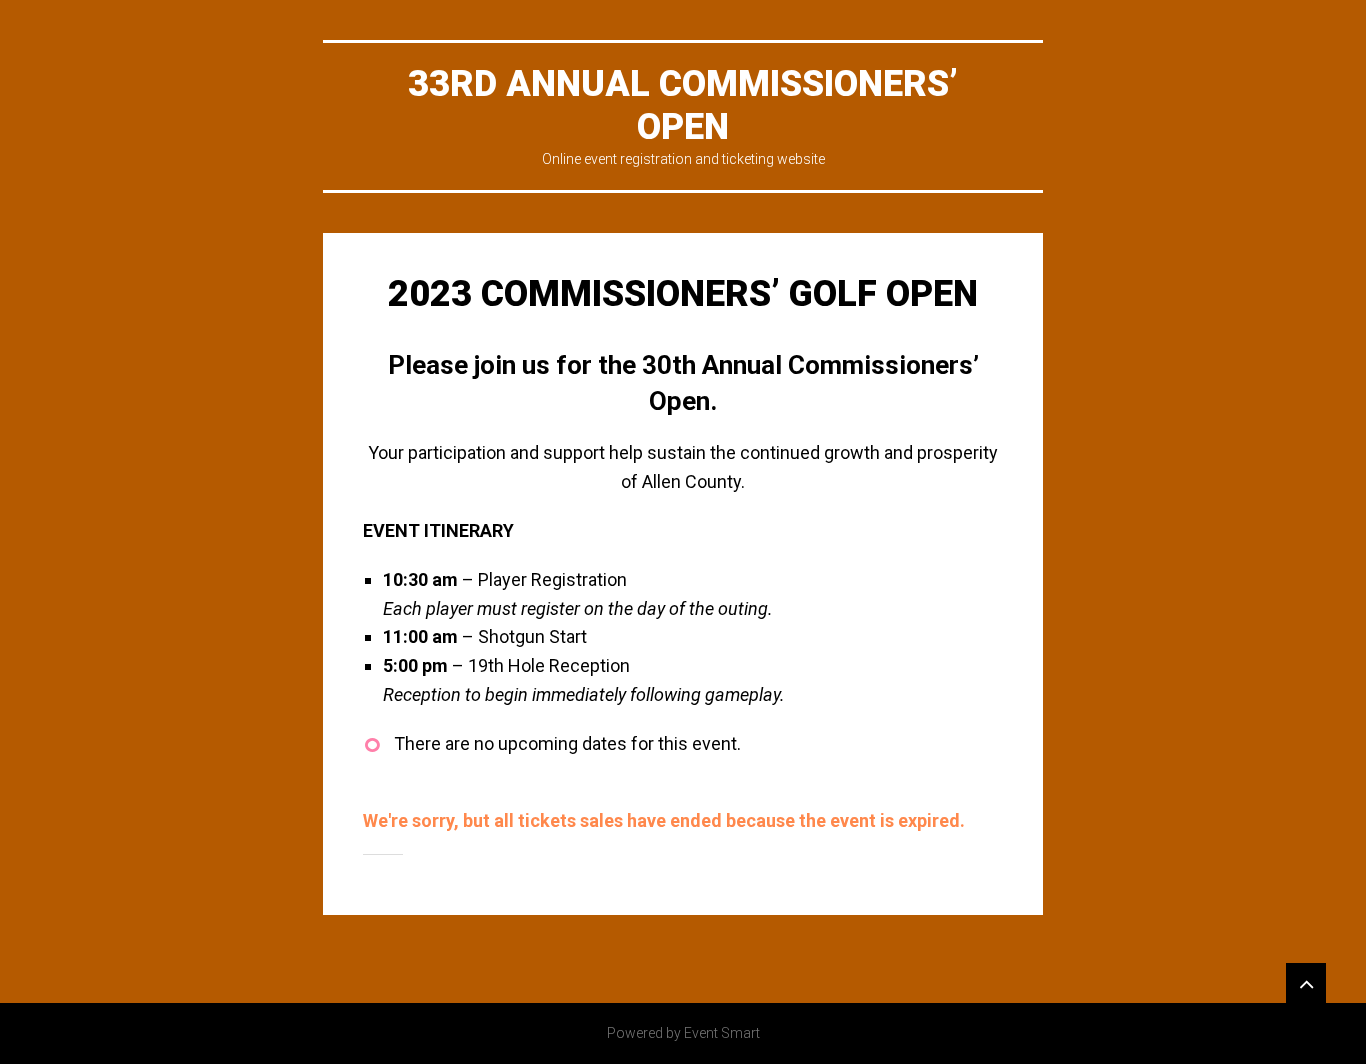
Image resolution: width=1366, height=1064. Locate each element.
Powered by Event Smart (683, 1033)
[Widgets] (1306, 983)
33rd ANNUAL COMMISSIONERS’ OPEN (683, 105)
